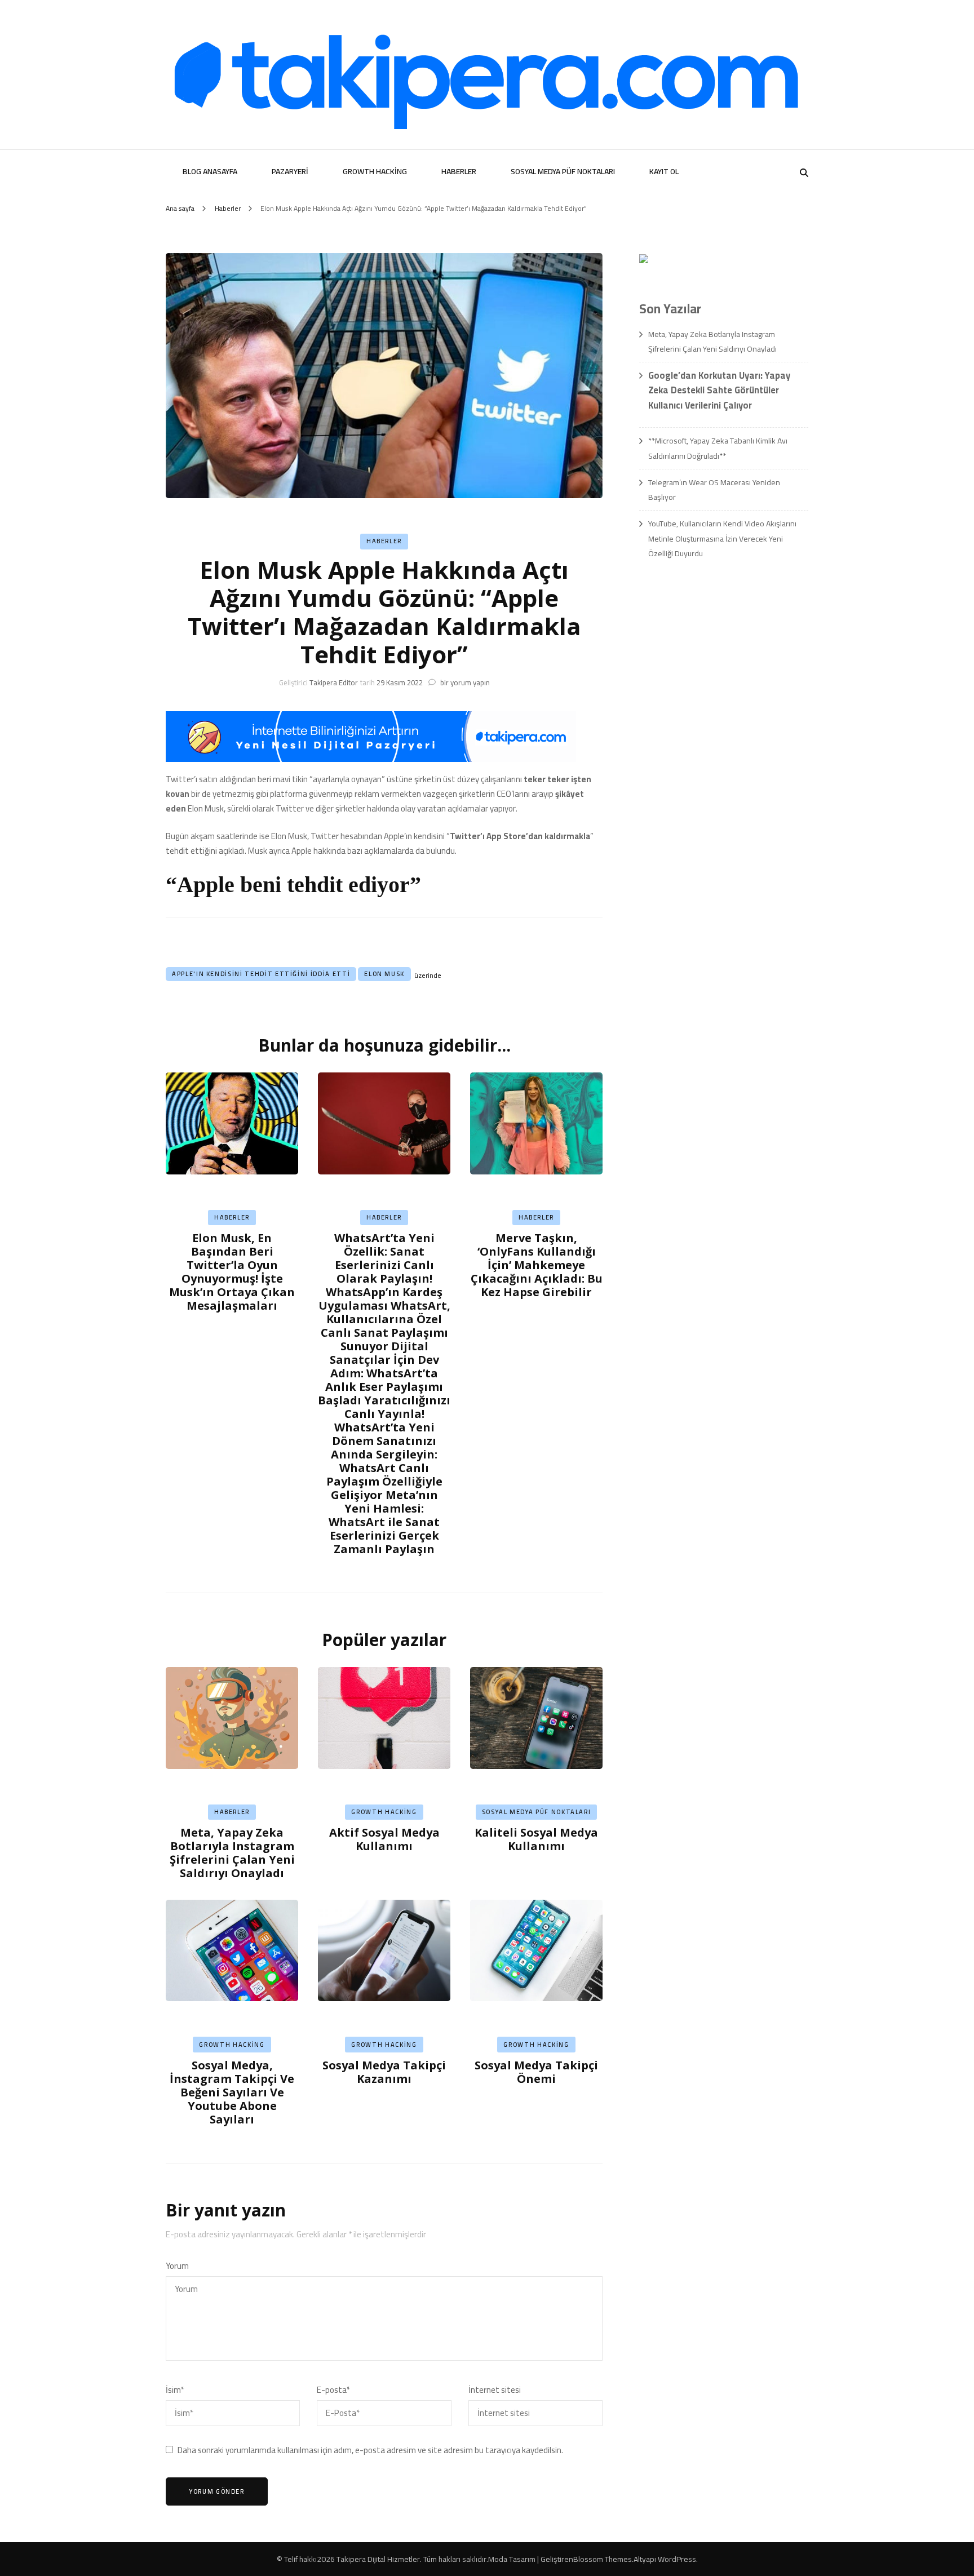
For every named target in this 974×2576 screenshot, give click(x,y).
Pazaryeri (290, 171)
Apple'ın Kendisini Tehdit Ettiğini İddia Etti (261, 974)
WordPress (677, 2559)
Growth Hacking (375, 171)
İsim (175, 2390)
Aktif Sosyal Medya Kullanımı (384, 1839)
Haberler (459, 171)
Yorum (177, 2266)
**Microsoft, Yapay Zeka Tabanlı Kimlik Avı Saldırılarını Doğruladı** (718, 448)
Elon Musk (384, 974)
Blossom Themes (603, 2559)
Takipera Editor (334, 682)
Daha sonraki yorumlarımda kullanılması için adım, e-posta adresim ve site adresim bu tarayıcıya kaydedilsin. (370, 2450)
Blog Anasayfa (210, 171)
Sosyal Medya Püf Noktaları (563, 171)
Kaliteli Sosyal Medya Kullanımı (536, 1839)
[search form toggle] (804, 173)
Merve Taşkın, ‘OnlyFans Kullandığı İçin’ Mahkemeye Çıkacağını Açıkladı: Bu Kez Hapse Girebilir (537, 1265)
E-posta (333, 2390)
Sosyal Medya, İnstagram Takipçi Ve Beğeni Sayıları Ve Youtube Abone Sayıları (232, 2092)
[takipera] (371, 759)
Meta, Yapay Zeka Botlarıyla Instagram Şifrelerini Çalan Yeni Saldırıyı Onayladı (232, 1853)
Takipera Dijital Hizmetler (378, 2559)
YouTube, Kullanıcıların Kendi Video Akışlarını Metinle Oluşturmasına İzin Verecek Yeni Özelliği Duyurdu (722, 538)
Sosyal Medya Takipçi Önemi (536, 2072)
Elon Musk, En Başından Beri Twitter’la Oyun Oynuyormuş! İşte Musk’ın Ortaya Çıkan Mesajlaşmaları (232, 1272)
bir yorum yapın (464, 682)
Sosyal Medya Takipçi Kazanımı (384, 2072)
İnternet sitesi (495, 2390)
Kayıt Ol (664, 171)
